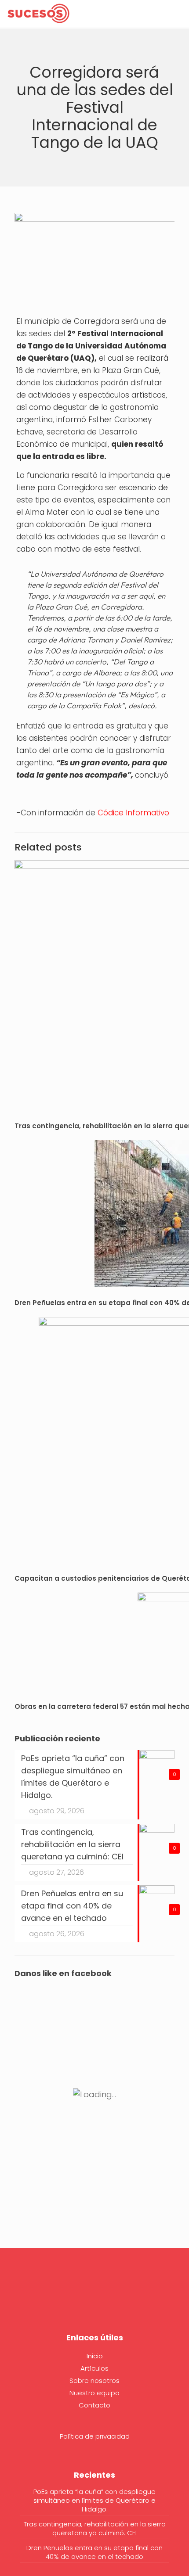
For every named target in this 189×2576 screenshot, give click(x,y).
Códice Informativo (133, 813)
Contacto (94, 2405)
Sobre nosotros (94, 2380)
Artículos (94, 2368)
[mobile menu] (177, 13)
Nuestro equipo (94, 2393)
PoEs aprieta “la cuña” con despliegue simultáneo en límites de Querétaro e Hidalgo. (94, 2501)
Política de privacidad (95, 2436)
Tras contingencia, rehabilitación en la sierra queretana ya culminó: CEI (95, 2529)
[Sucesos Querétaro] (38, 13)
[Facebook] (94, 2297)
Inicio (95, 2356)
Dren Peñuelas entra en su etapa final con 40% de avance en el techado (94, 2552)
